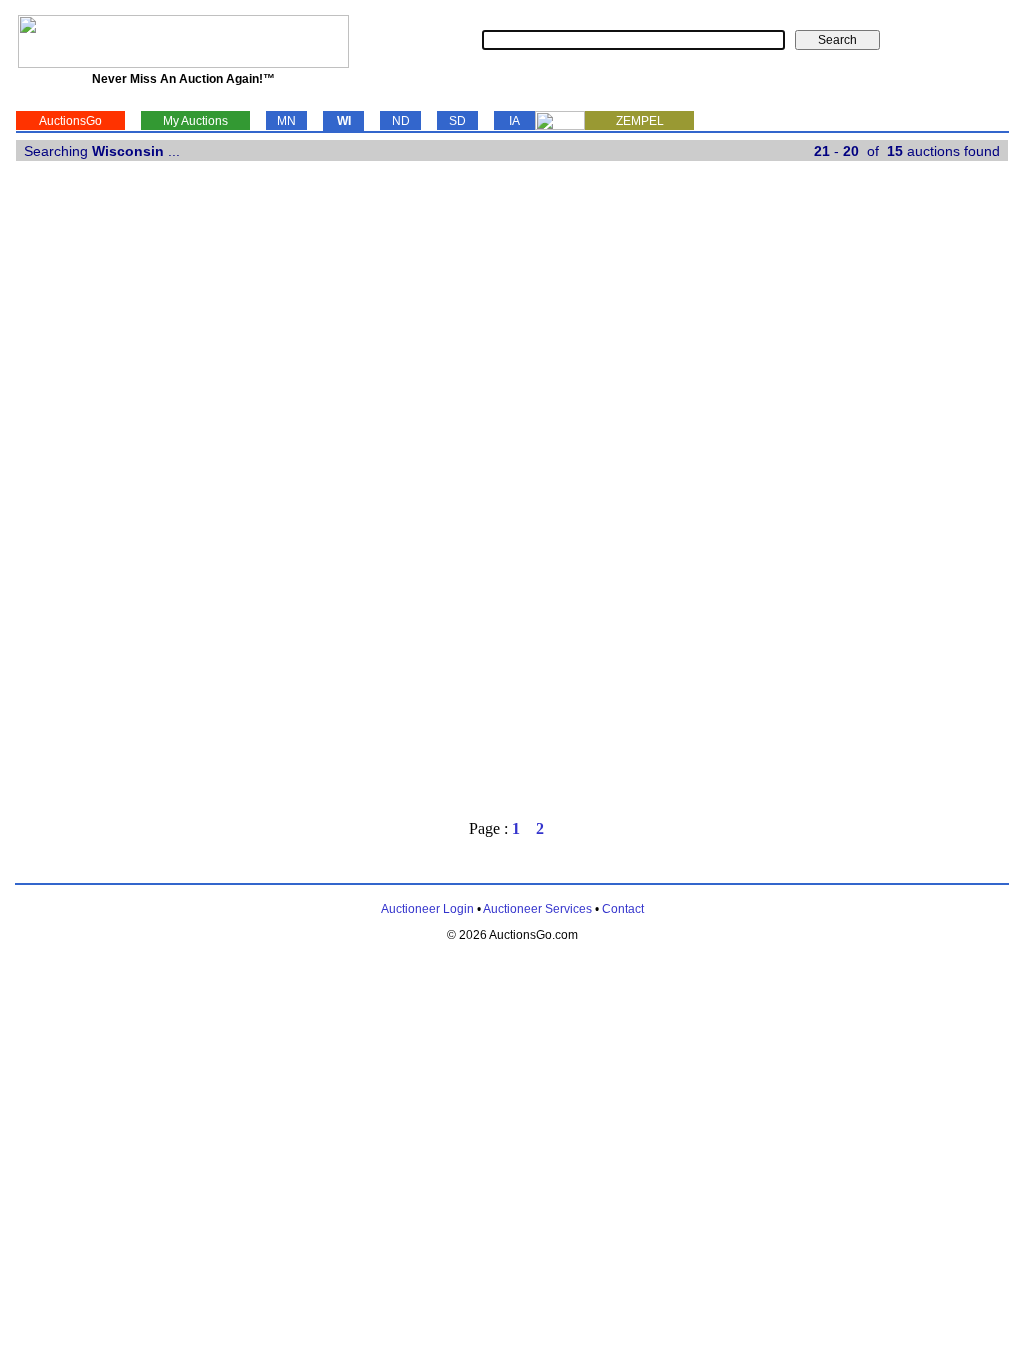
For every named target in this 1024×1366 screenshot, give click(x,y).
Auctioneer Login (427, 909)
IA (514, 121)
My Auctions (195, 121)
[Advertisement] (926, 497)
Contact (623, 909)
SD (457, 121)
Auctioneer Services (537, 909)
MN (286, 121)
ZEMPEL (640, 121)
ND (401, 121)
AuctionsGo (70, 121)
